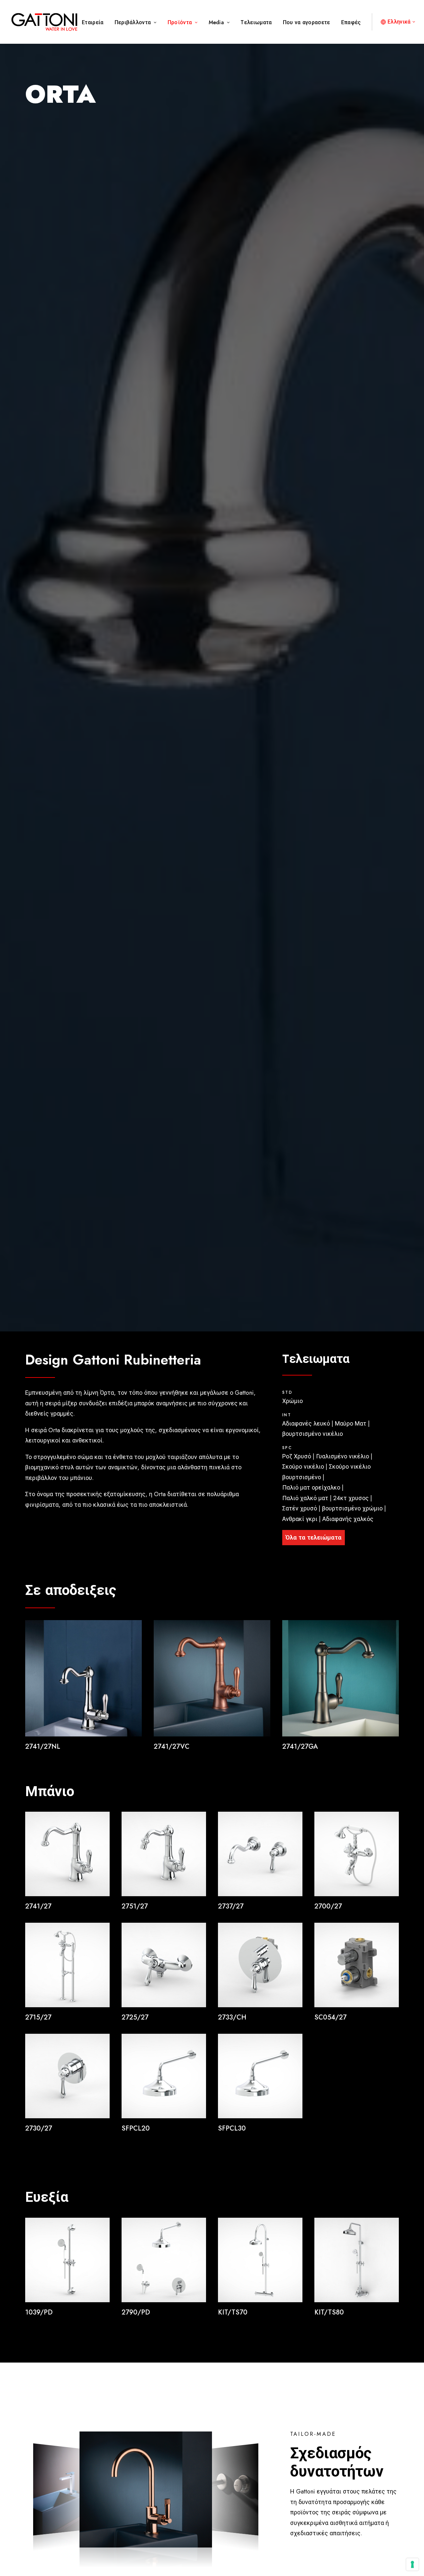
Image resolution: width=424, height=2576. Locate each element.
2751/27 (135, 1906)
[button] (83, 1678)
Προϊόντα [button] (180, 22)
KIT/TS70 (233, 2312)
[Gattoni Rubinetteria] (44, 22)
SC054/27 (330, 2017)
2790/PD (136, 2312)
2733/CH (232, 2017)
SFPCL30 (232, 2128)
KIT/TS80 (329, 2312)
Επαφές (351, 22)
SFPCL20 (136, 2128)
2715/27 (38, 2017)
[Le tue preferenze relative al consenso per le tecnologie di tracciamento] (412, 2564)
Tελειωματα (256, 22)
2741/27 (38, 1906)
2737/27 (231, 1906)
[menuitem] (95, 23)
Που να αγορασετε (307, 22)
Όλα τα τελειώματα (314, 1538)
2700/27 (328, 1906)
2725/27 (135, 2017)
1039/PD (39, 2312)
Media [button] (216, 22)
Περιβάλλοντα (133, 22)
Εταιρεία (93, 22)
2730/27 (39, 2128)
